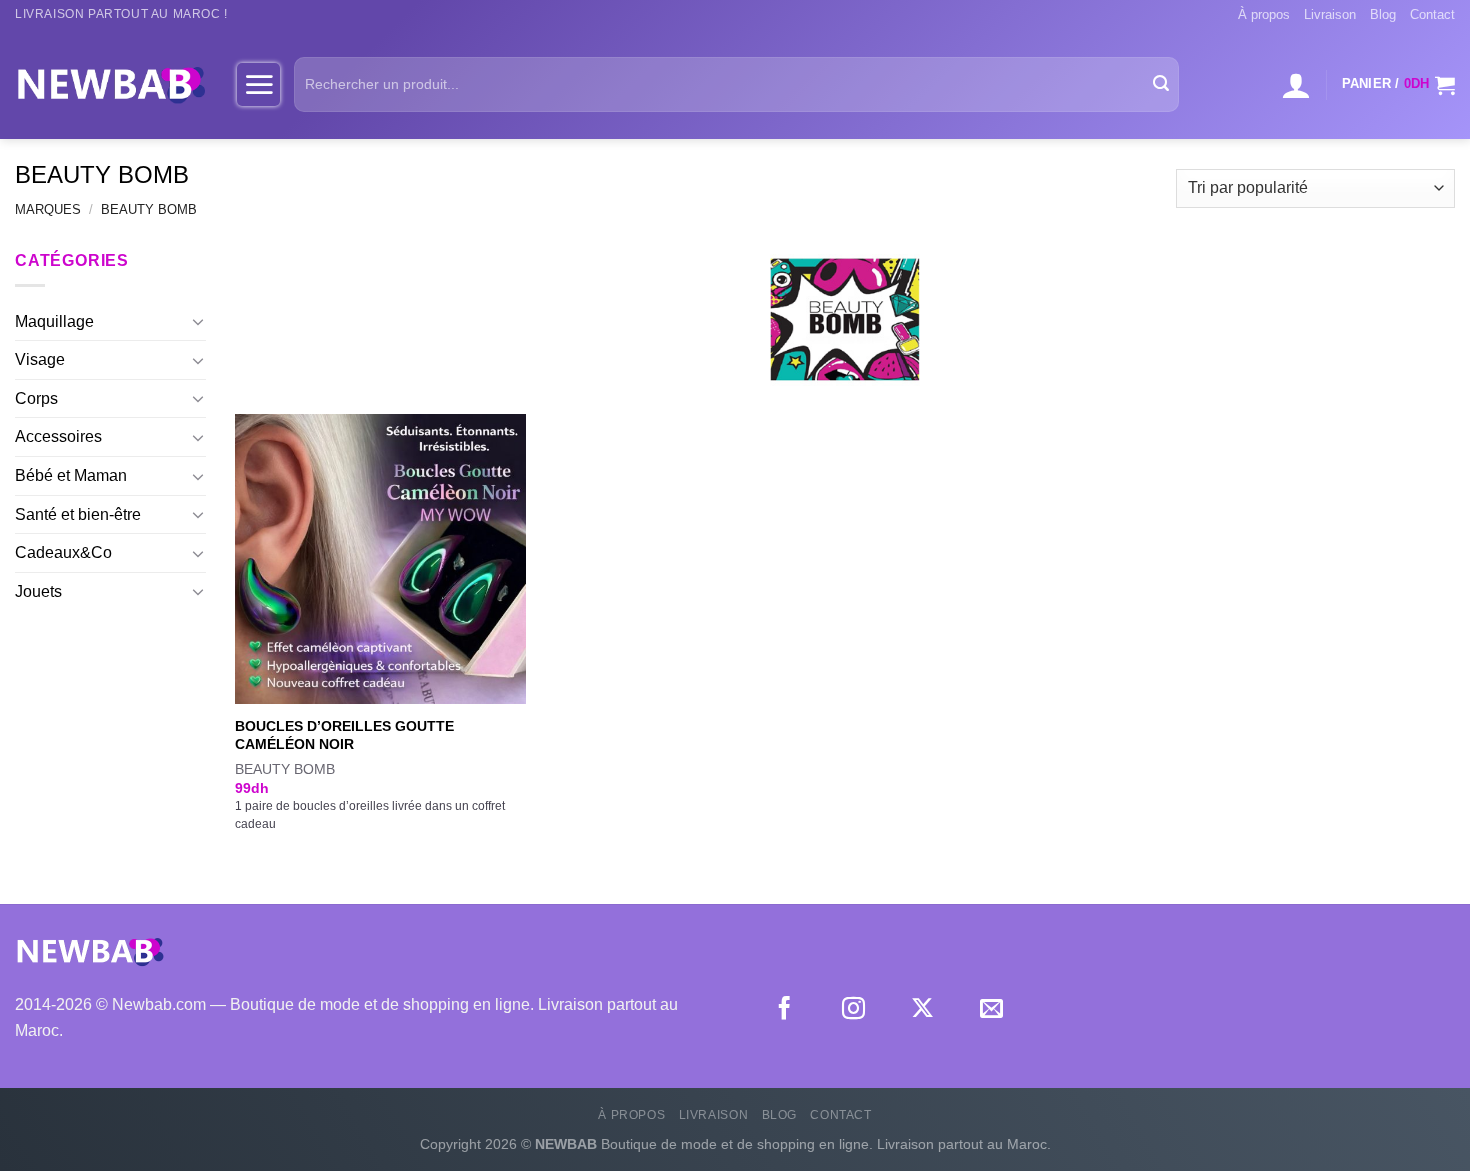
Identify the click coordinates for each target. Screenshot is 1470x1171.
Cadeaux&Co (63, 552)
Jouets (38, 591)
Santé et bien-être (78, 514)
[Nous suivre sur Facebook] (784, 1010)
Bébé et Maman (71, 475)
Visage (40, 359)
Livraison (1330, 14)
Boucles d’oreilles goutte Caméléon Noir (344, 735)
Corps (36, 398)
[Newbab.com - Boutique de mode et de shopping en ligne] (111, 84)
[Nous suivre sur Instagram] (853, 1010)
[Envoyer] (1161, 85)
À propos (1264, 14)
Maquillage (54, 321)
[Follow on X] (922, 1010)
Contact (1432, 14)
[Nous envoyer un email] (991, 1010)
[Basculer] (198, 321)
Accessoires (58, 436)
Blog (1383, 14)
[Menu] (258, 84)
